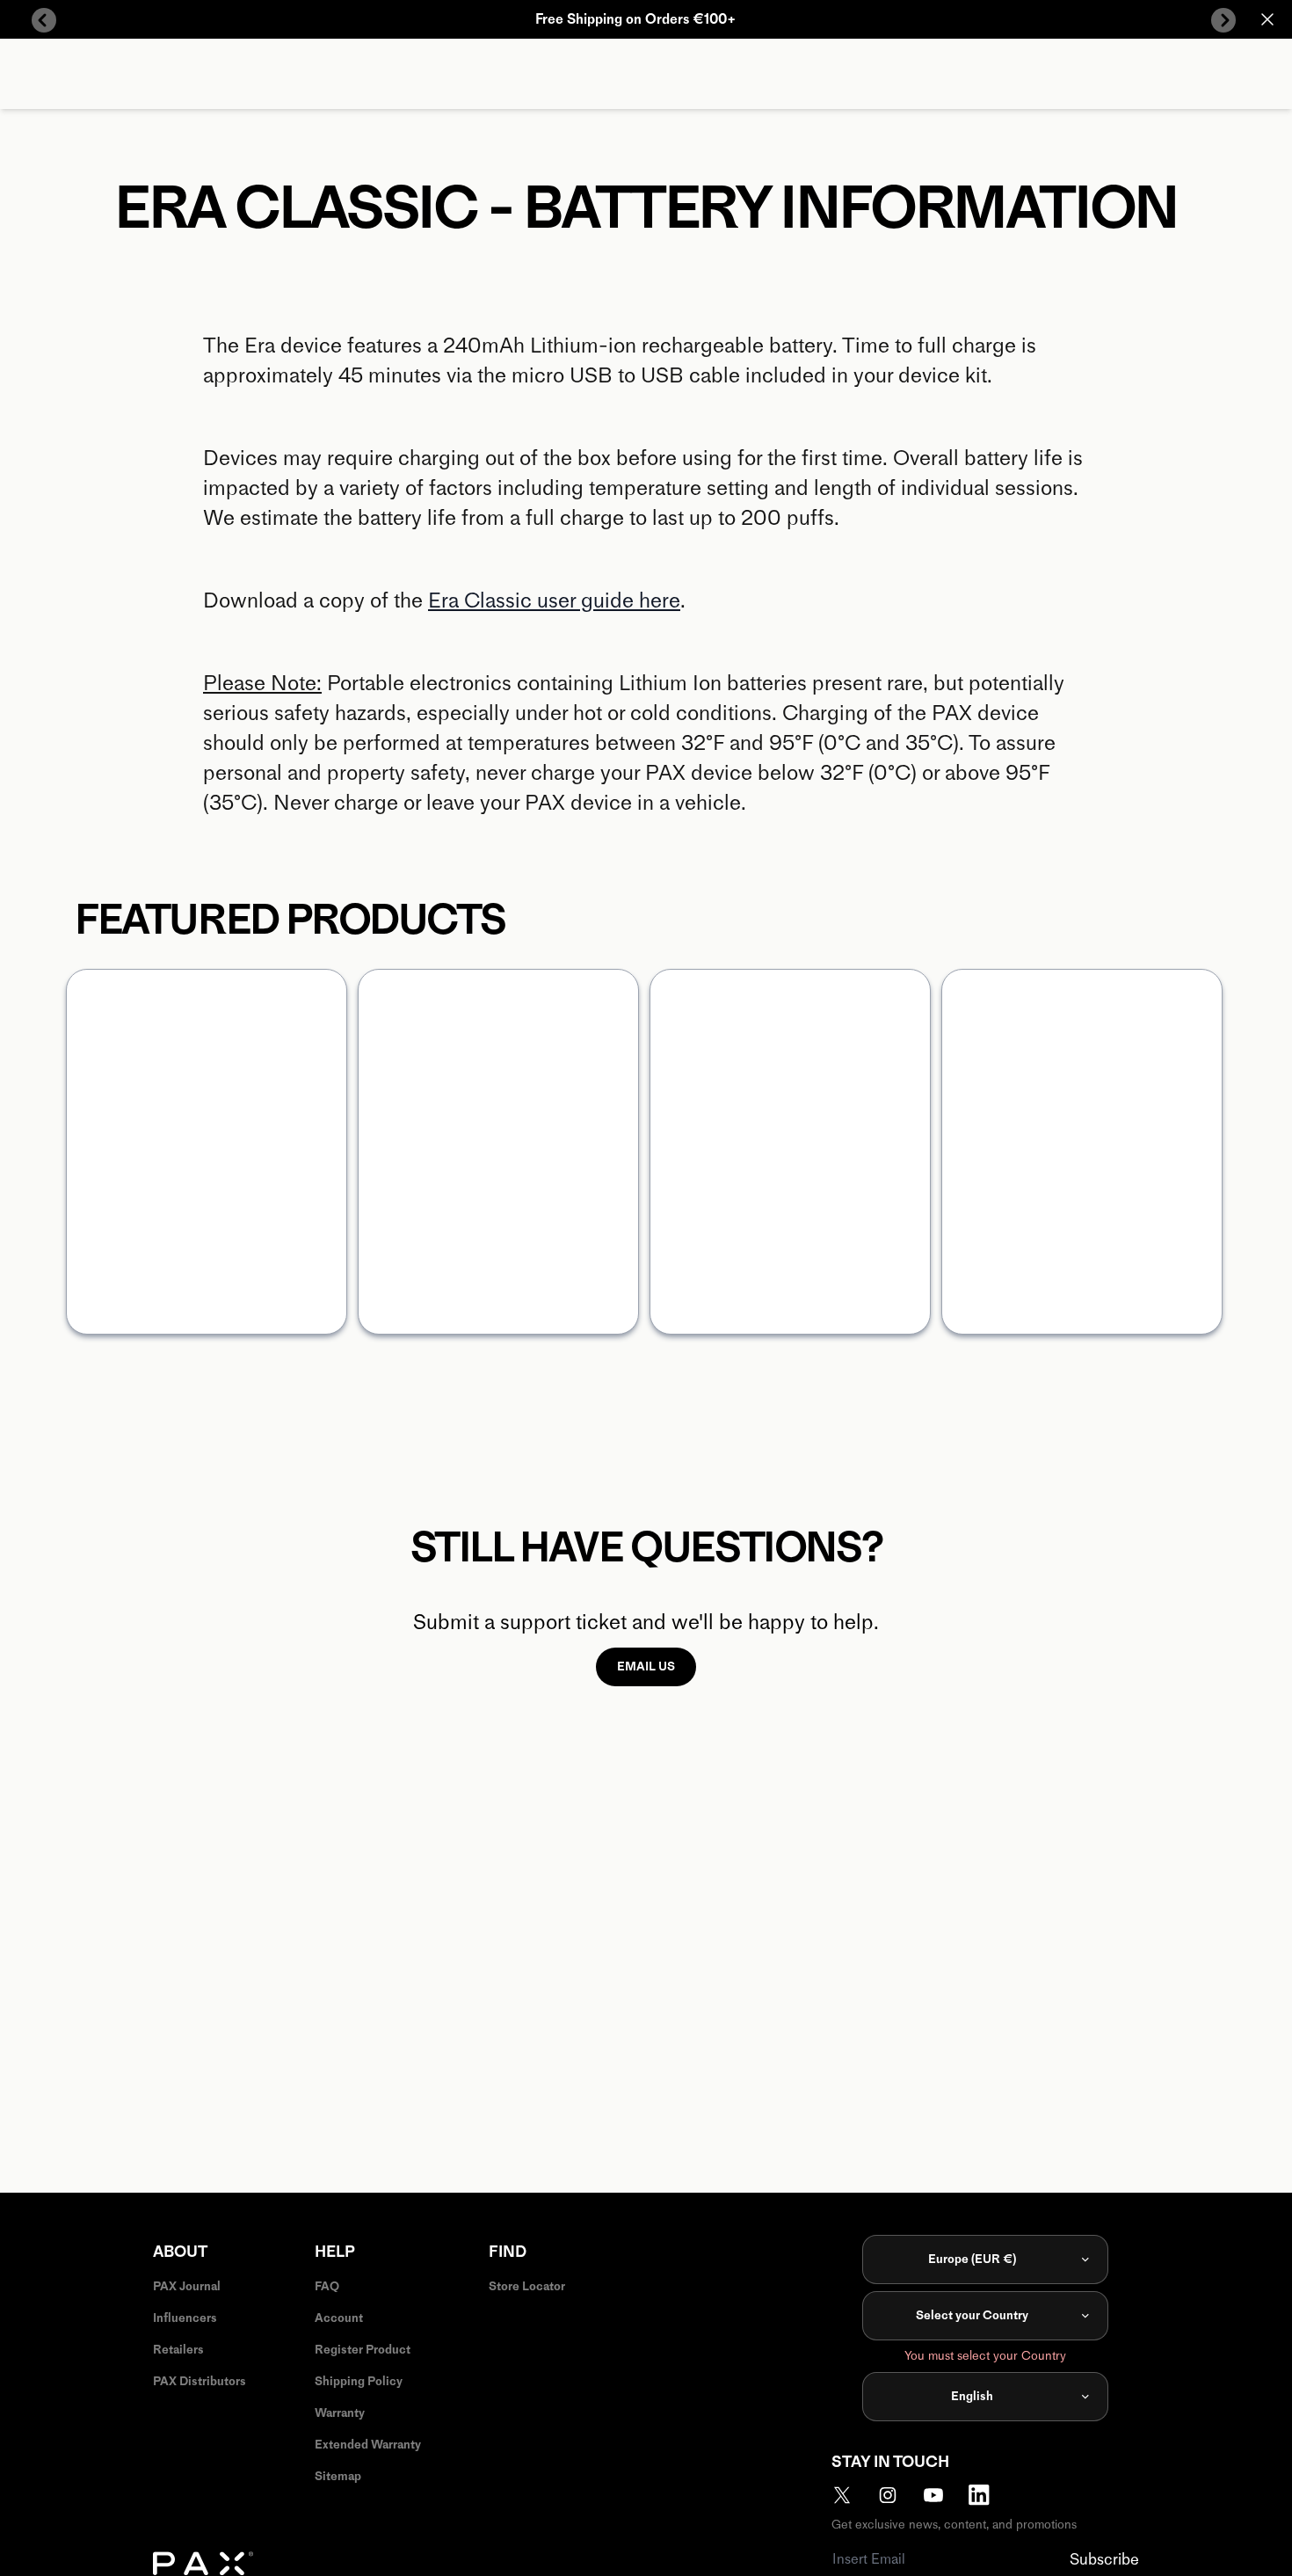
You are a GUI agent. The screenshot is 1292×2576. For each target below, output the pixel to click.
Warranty (340, 2413)
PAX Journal (187, 2286)
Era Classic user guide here (554, 600)
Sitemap (338, 2476)
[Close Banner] (1267, 19)
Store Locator (527, 2286)
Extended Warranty (368, 2445)
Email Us (646, 1666)
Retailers (178, 2350)
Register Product (363, 2350)
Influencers (185, 2318)
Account (339, 2318)
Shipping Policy (359, 2381)
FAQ (327, 2286)
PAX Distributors (200, 2381)
